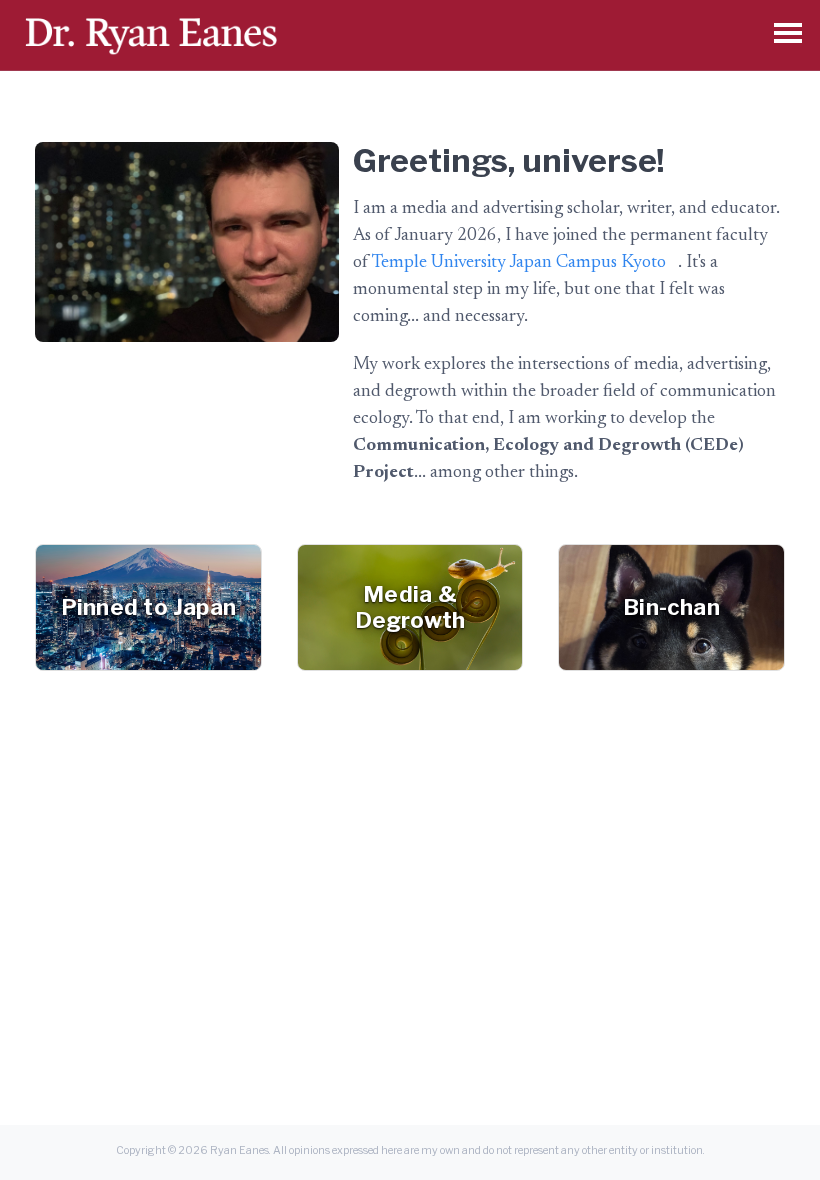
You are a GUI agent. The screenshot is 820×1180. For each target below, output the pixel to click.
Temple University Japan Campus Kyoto (519, 263)
